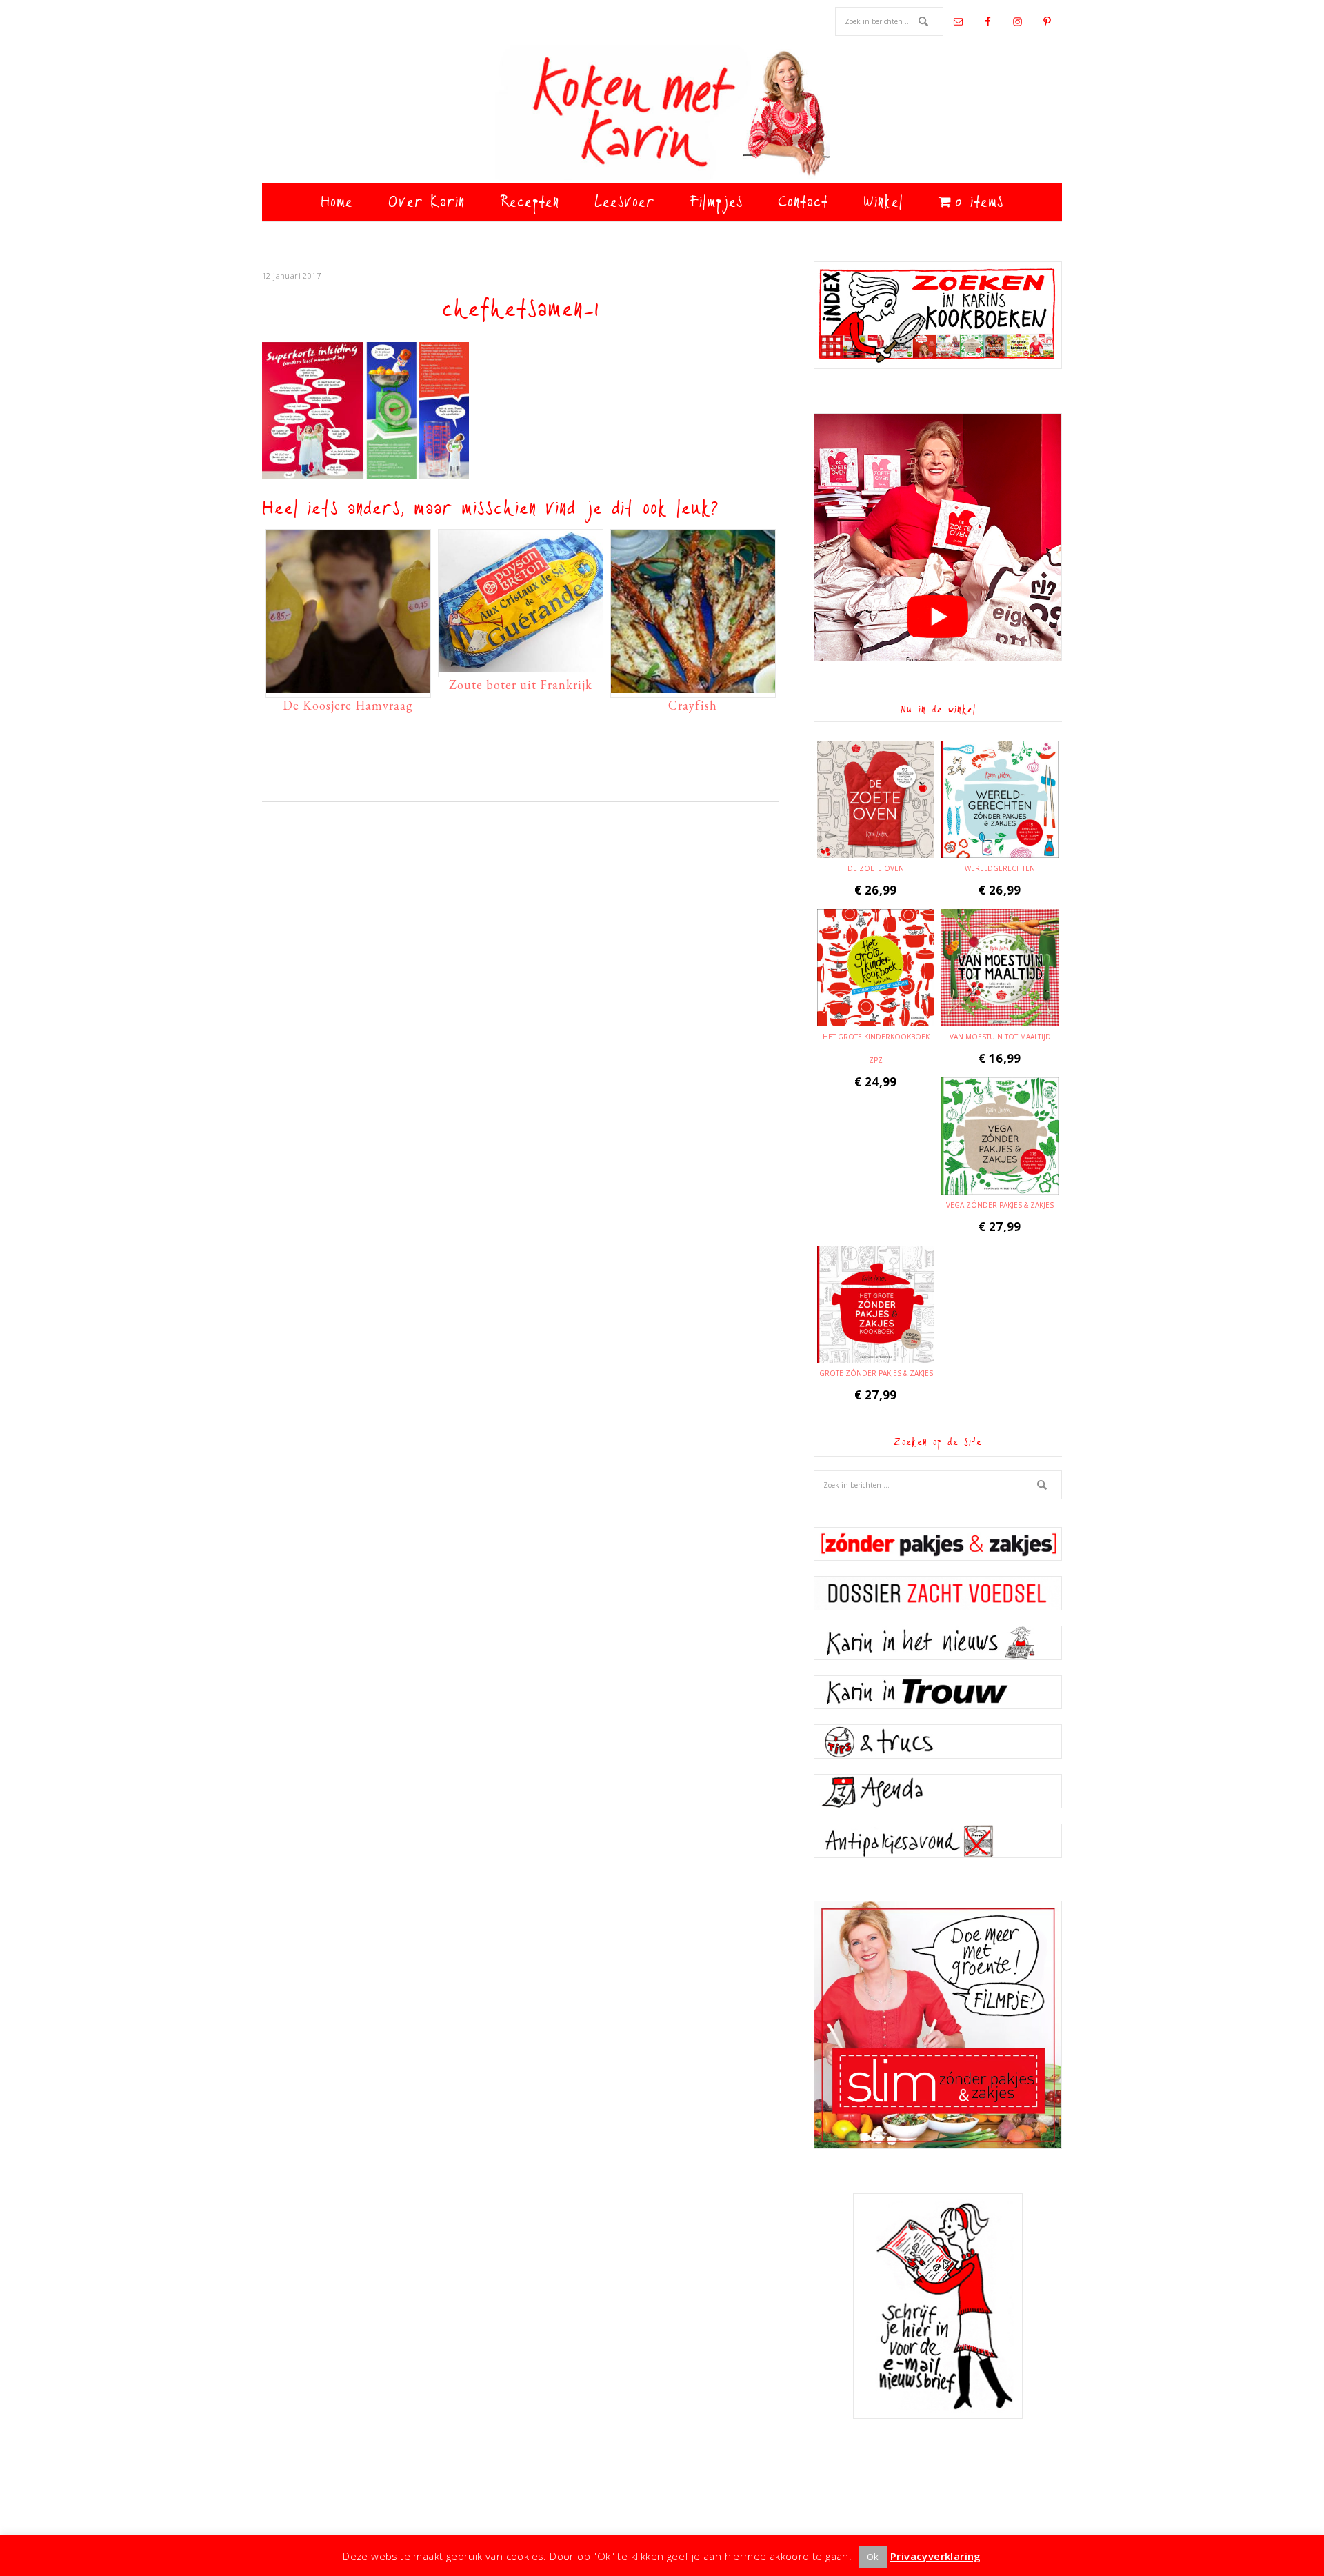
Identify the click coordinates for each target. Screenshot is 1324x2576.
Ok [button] (873, 2557)
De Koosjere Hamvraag (348, 705)
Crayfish (693, 705)
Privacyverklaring (936, 2556)
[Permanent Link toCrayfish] (693, 686)
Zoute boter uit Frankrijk (521, 685)
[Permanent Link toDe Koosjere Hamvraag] (348, 686)
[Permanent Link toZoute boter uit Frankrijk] (521, 666)
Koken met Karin (662, 114)
